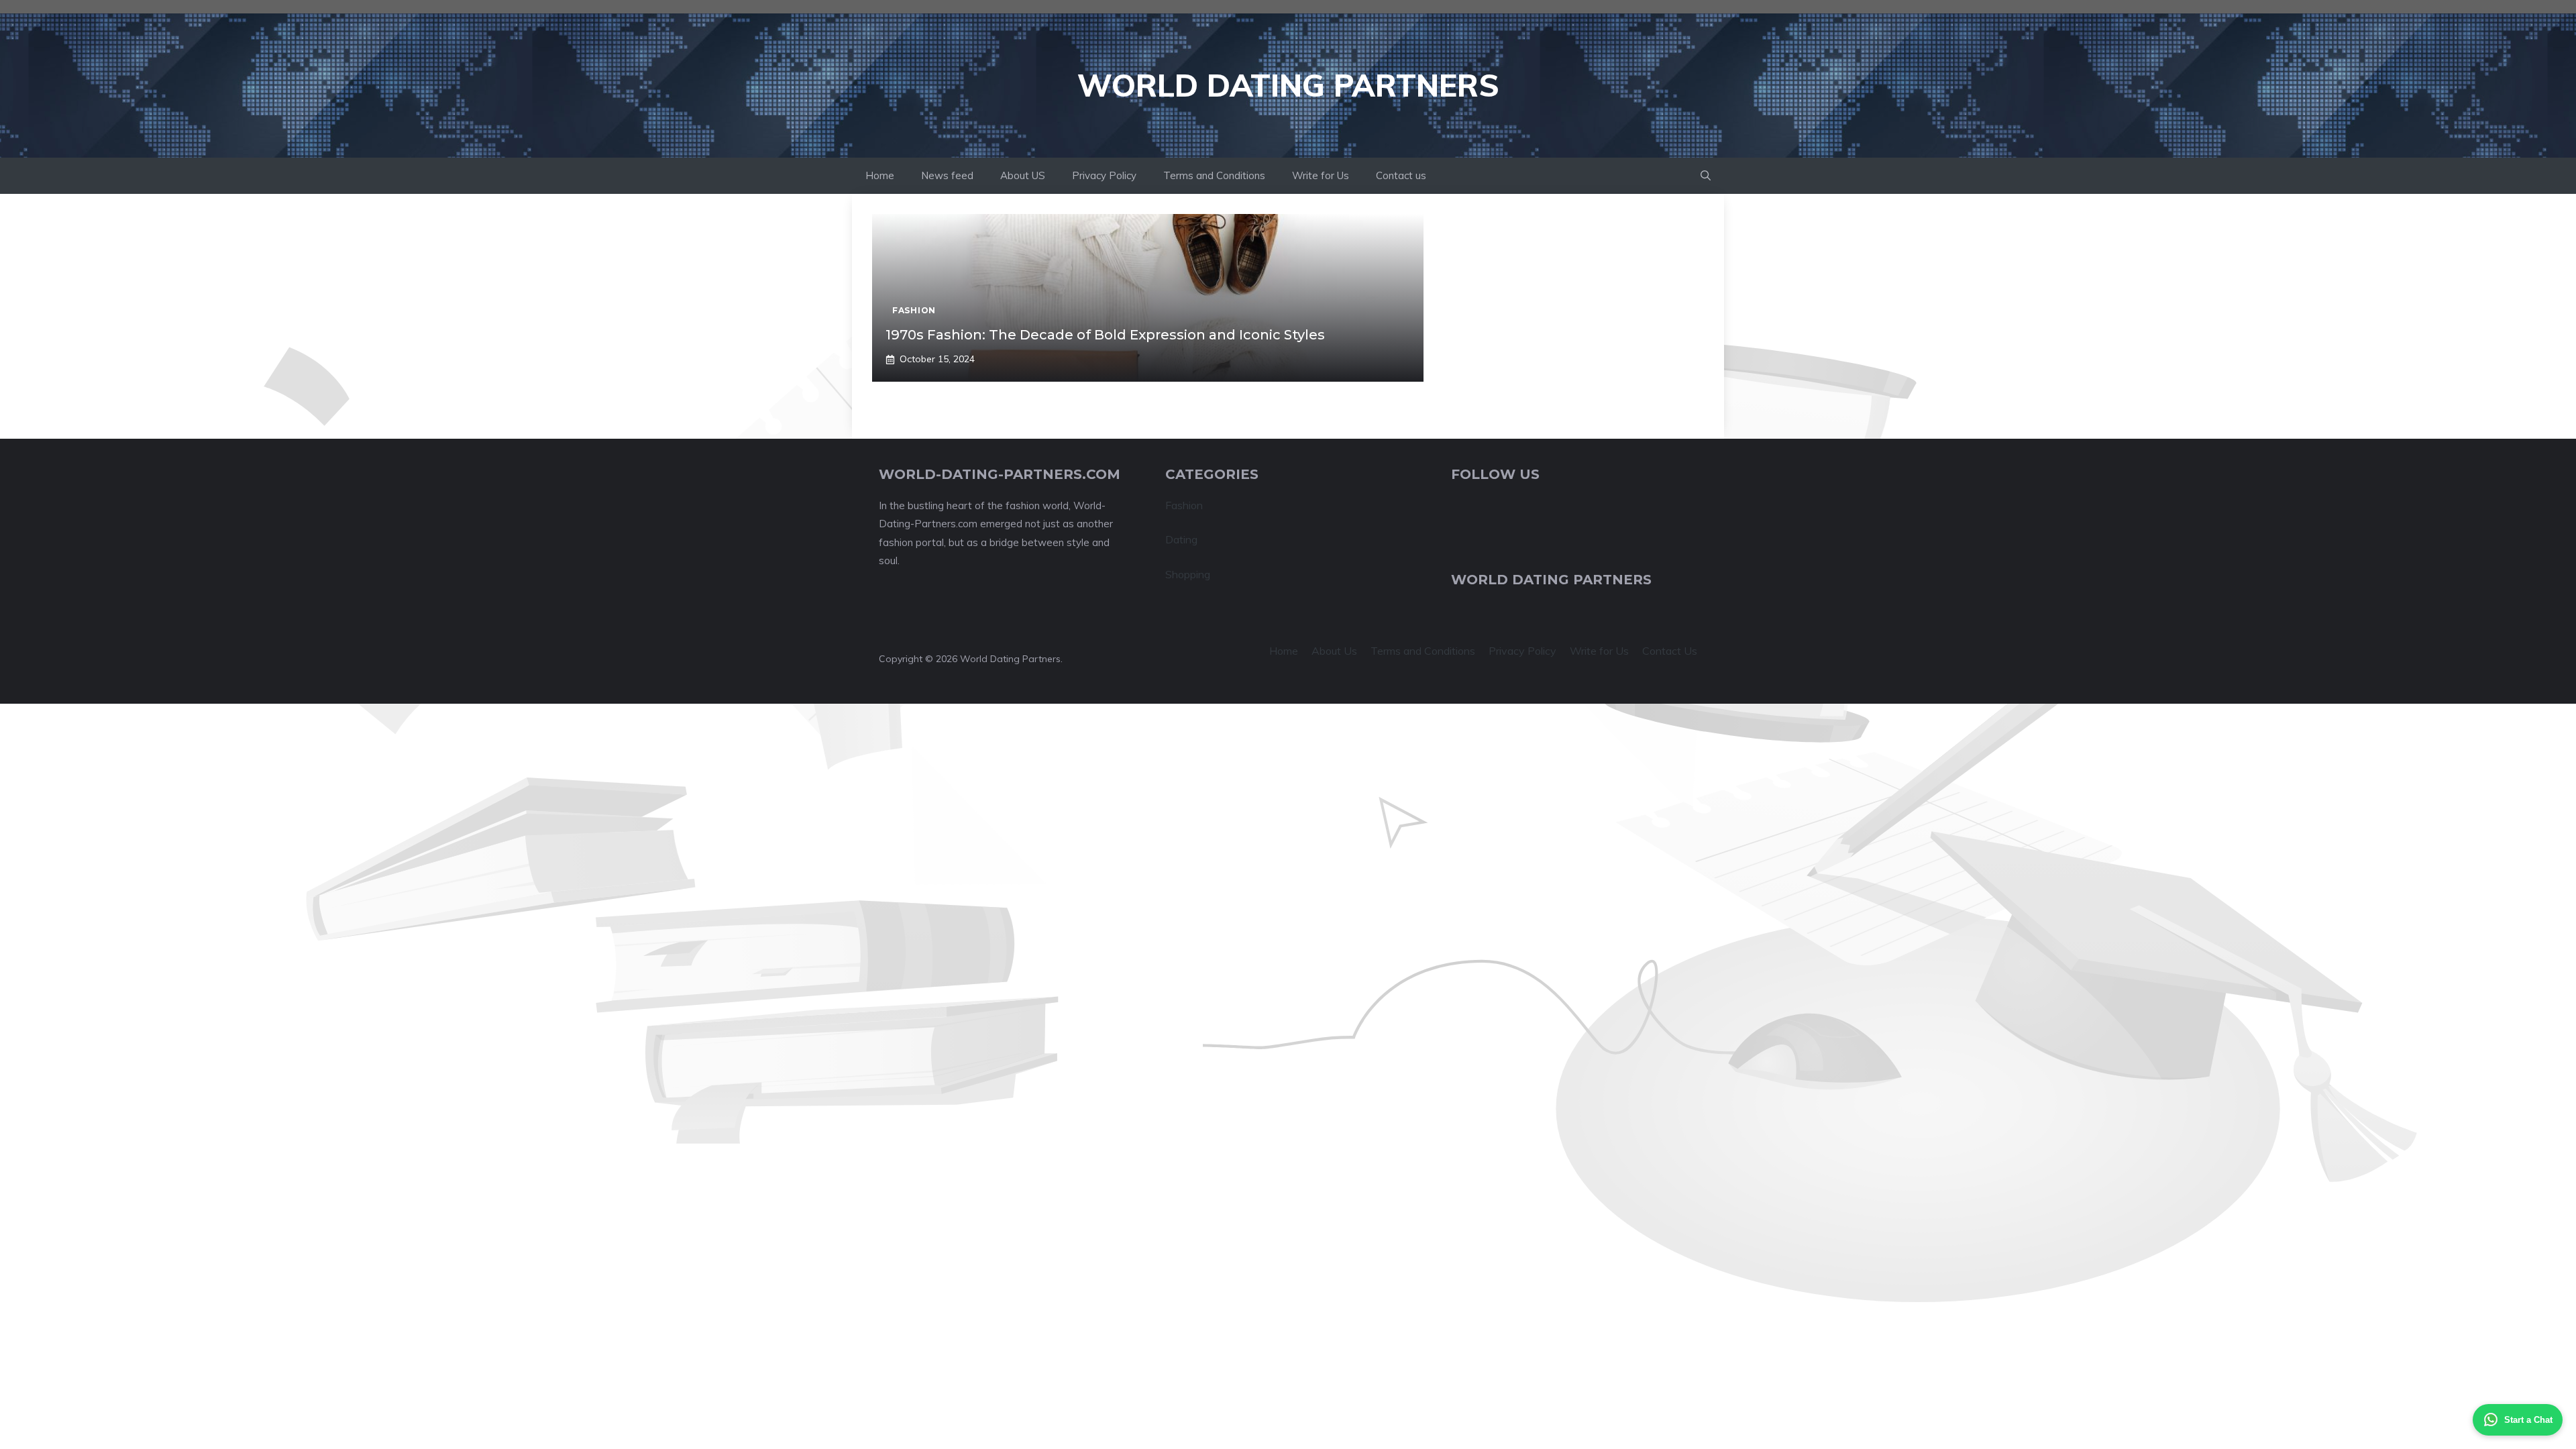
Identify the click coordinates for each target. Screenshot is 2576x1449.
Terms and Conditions (1214, 175)
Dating (1181, 539)
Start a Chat (2528, 1420)
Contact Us (1670, 651)
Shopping (1188, 574)
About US (1023, 175)
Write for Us (1321, 175)
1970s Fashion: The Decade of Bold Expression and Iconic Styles (1105, 335)
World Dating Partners (1288, 85)
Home (880, 175)
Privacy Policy (1104, 175)
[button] (1706, 176)
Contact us (1401, 175)
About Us (1334, 651)
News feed (947, 175)
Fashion (1184, 505)
